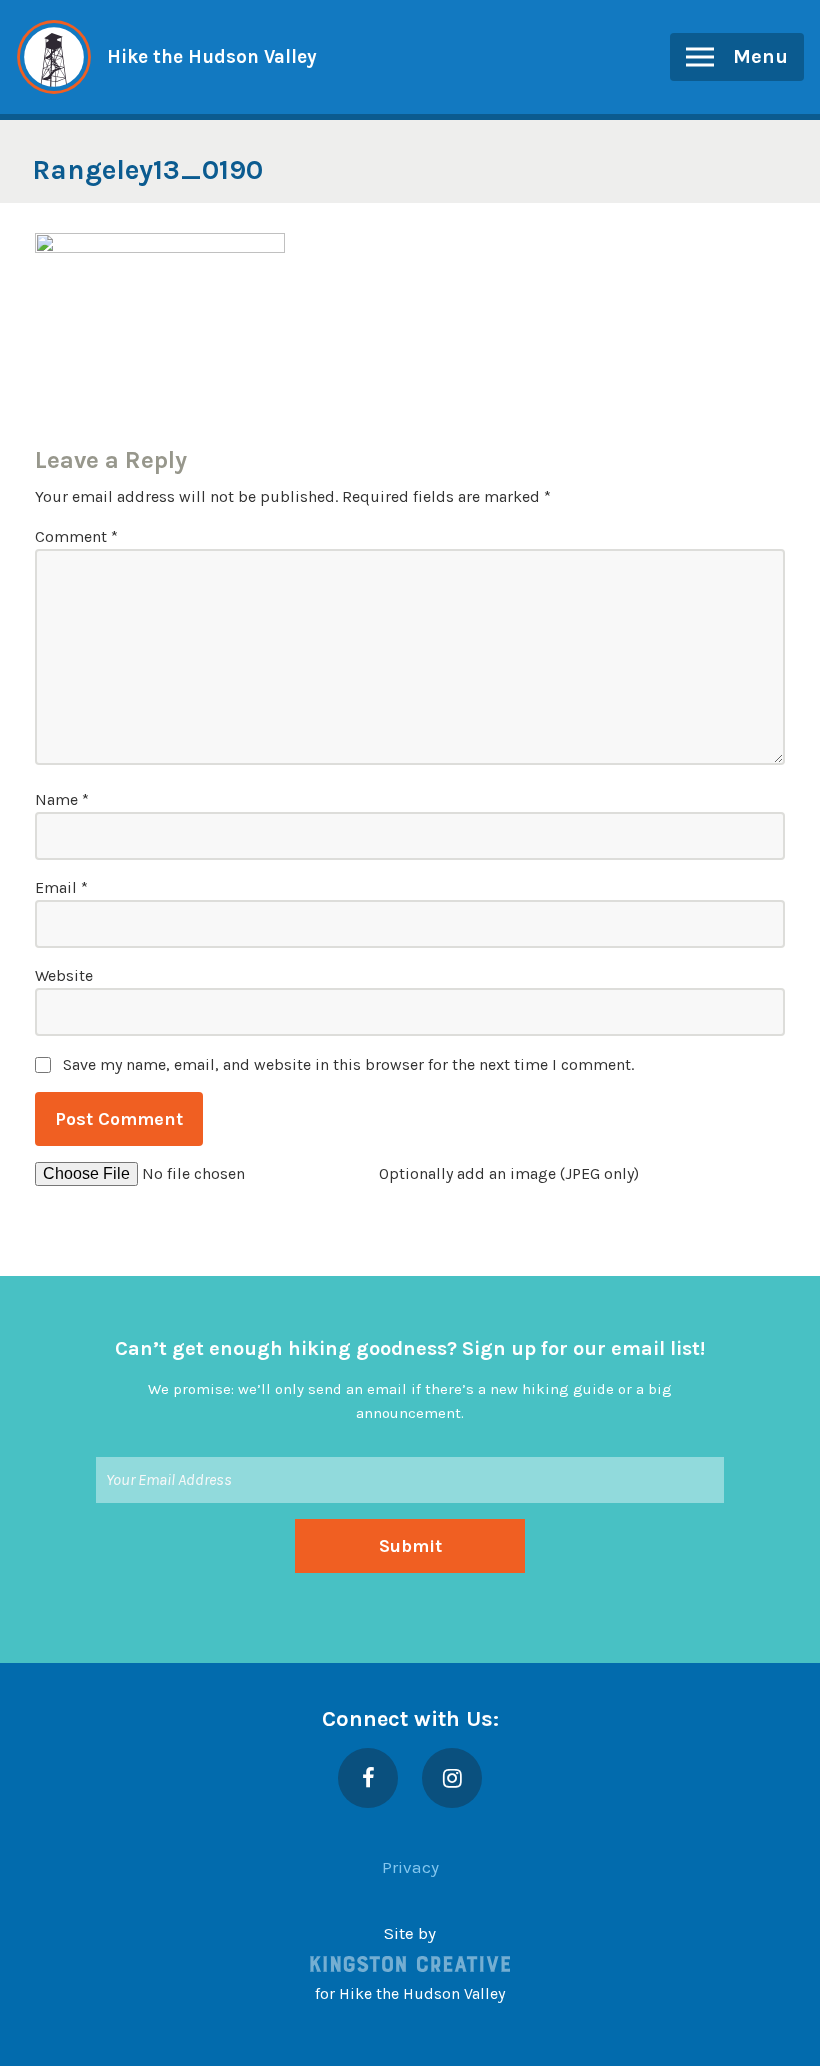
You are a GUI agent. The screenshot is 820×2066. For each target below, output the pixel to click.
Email (61, 887)
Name (62, 799)
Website (64, 975)
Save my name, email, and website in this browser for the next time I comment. (348, 1064)
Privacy (410, 1867)
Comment (76, 536)
